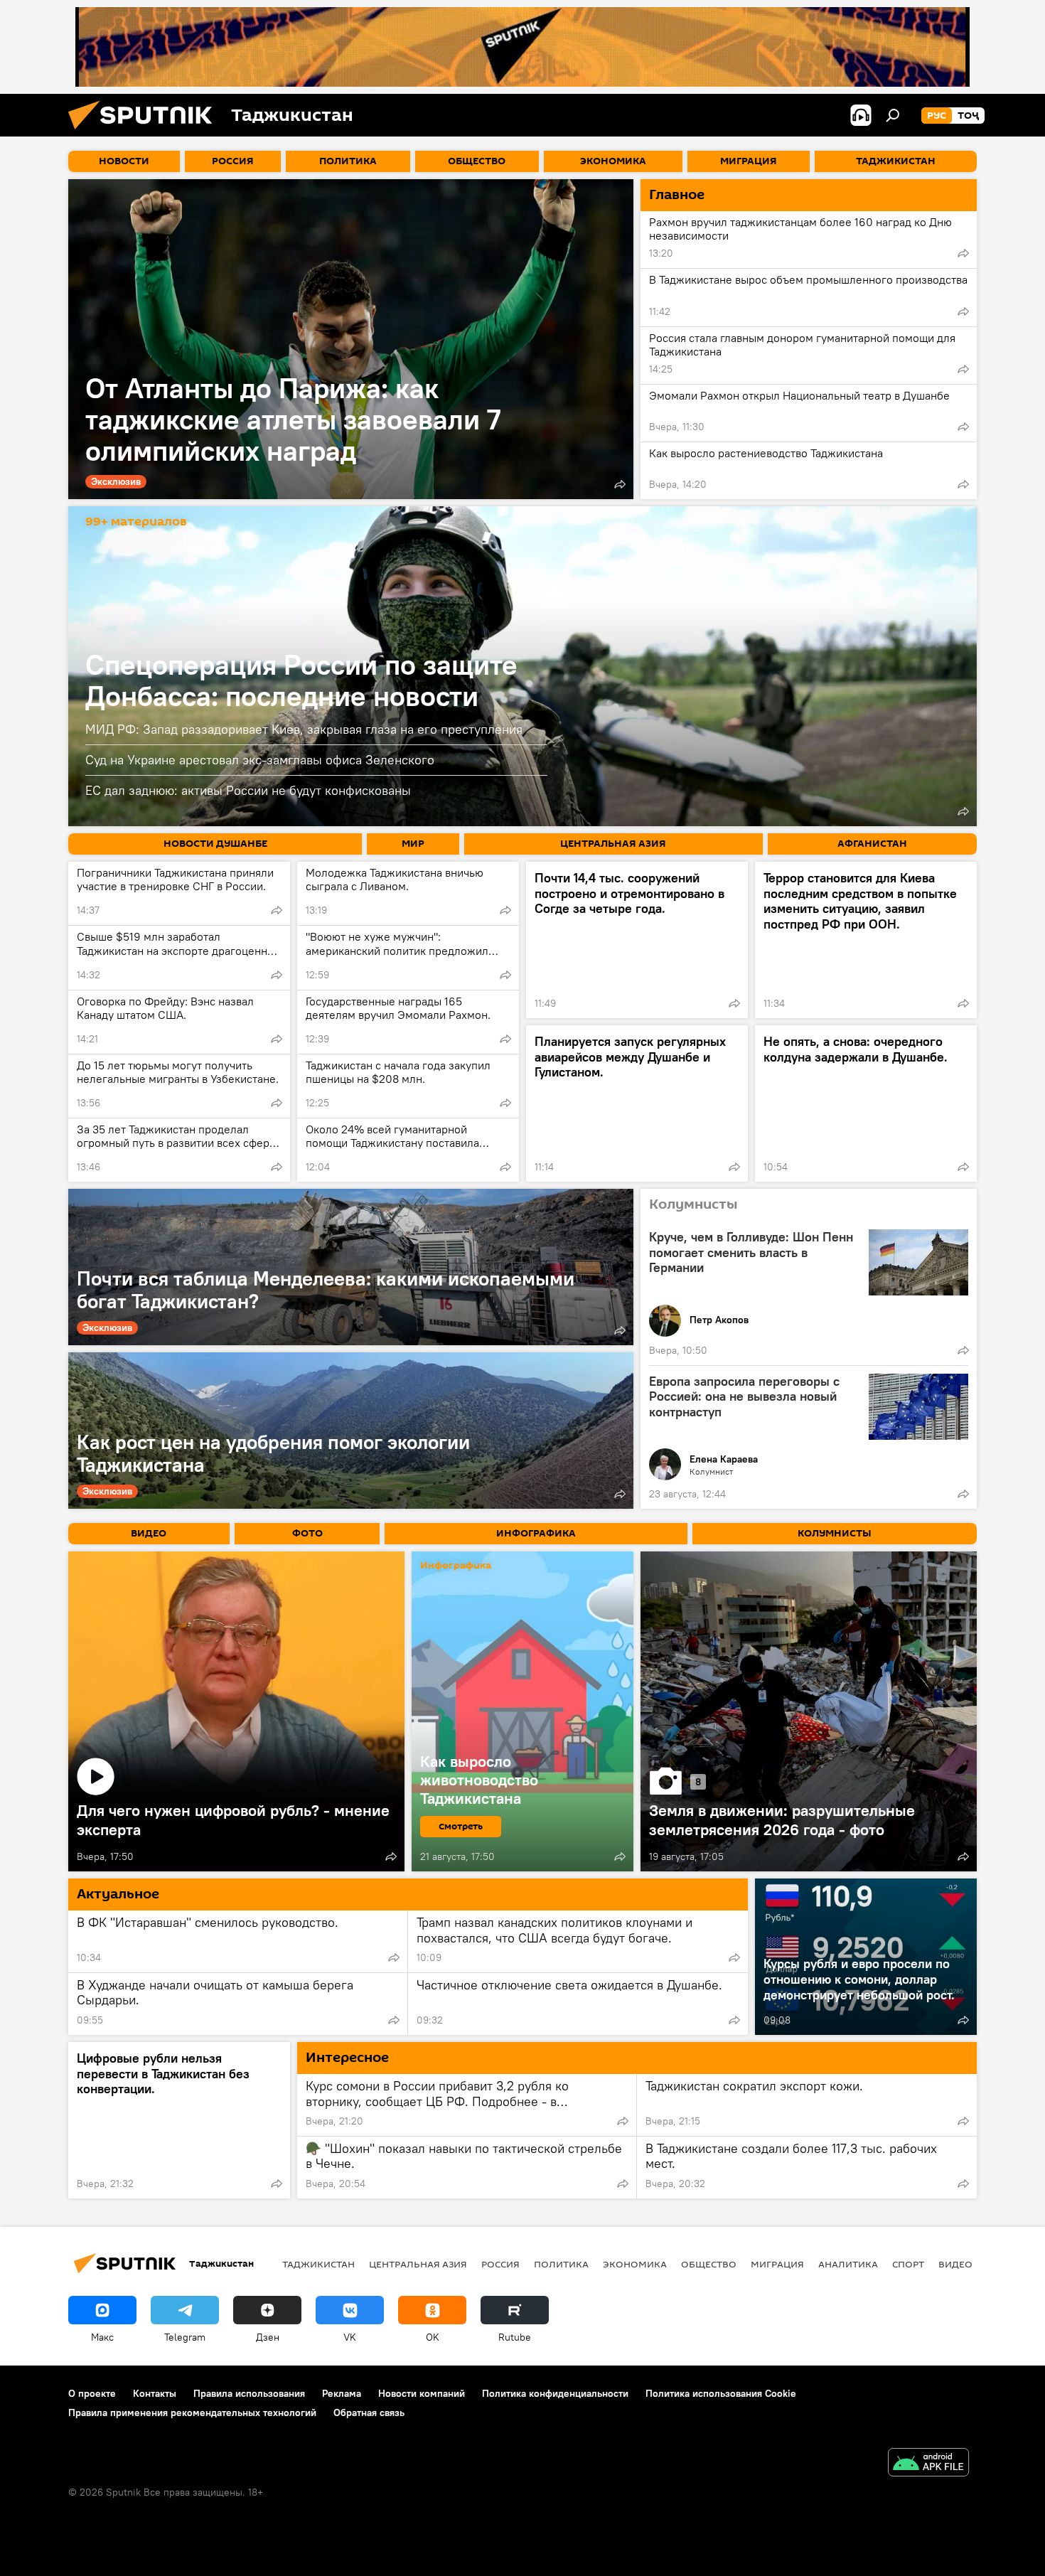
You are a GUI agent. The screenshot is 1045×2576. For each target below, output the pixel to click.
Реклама (342, 2393)
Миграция (777, 2264)
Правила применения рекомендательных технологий (192, 2412)
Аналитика (848, 2264)
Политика (561, 2264)
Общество (709, 2264)
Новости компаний (422, 2393)
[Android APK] (928, 2464)
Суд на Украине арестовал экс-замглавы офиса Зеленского (260, 760)
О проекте (92, 2393)
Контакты (155, 2393)
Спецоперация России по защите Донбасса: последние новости (301, 680)
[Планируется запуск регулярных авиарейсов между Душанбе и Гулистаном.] (637, 1103)
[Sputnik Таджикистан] (146, 133)
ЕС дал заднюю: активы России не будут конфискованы (248, 790)
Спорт (908, 2264)
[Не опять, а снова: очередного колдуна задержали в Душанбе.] (866, 1103)
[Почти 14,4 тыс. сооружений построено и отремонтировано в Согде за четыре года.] (637, 940)
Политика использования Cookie (721, 2393)
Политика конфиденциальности (555, 2393)
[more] (620, 484)
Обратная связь (369, 2412)
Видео (955, 2264)
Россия (500, 2264)
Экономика (635, 2264)
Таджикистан (318, 2264)
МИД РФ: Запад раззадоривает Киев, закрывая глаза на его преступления (304, 729)
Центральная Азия (418, 2264)
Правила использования (249, 2393)
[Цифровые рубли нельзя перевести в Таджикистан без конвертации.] (179, 2120)
